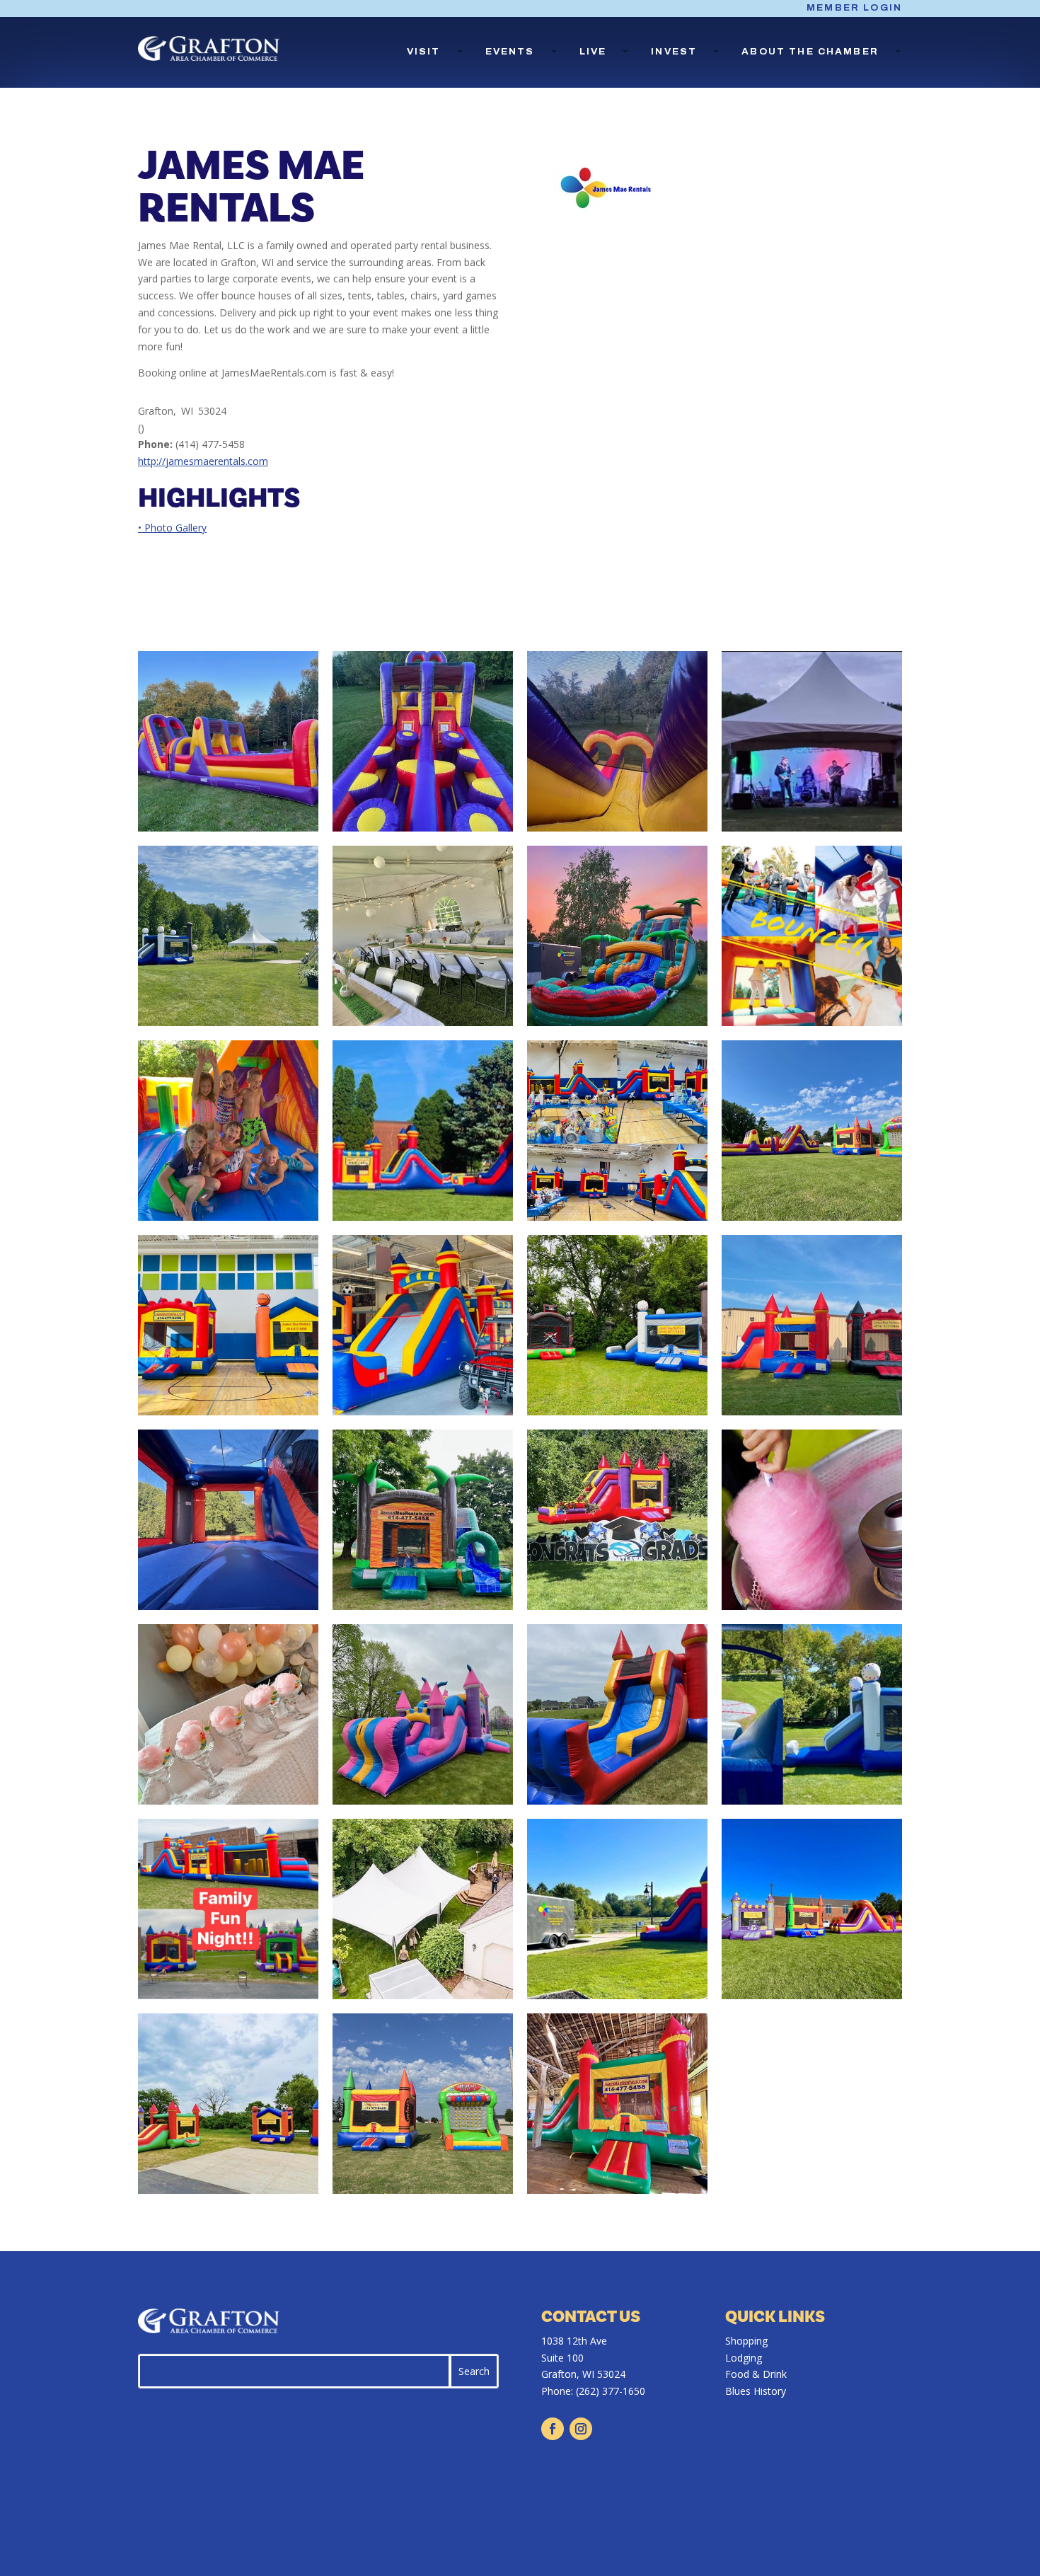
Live (593, 52)
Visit (424, 52)
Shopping (746, 2341)
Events (510, 52)
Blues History (756, 2391)
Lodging (744, 2358)
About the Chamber (810, 52)
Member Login (854, 8)
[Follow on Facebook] (553, 2429)
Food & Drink (756, 2374)
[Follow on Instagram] (581, 2429)
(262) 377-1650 (611, 2391)
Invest (674, 52)
